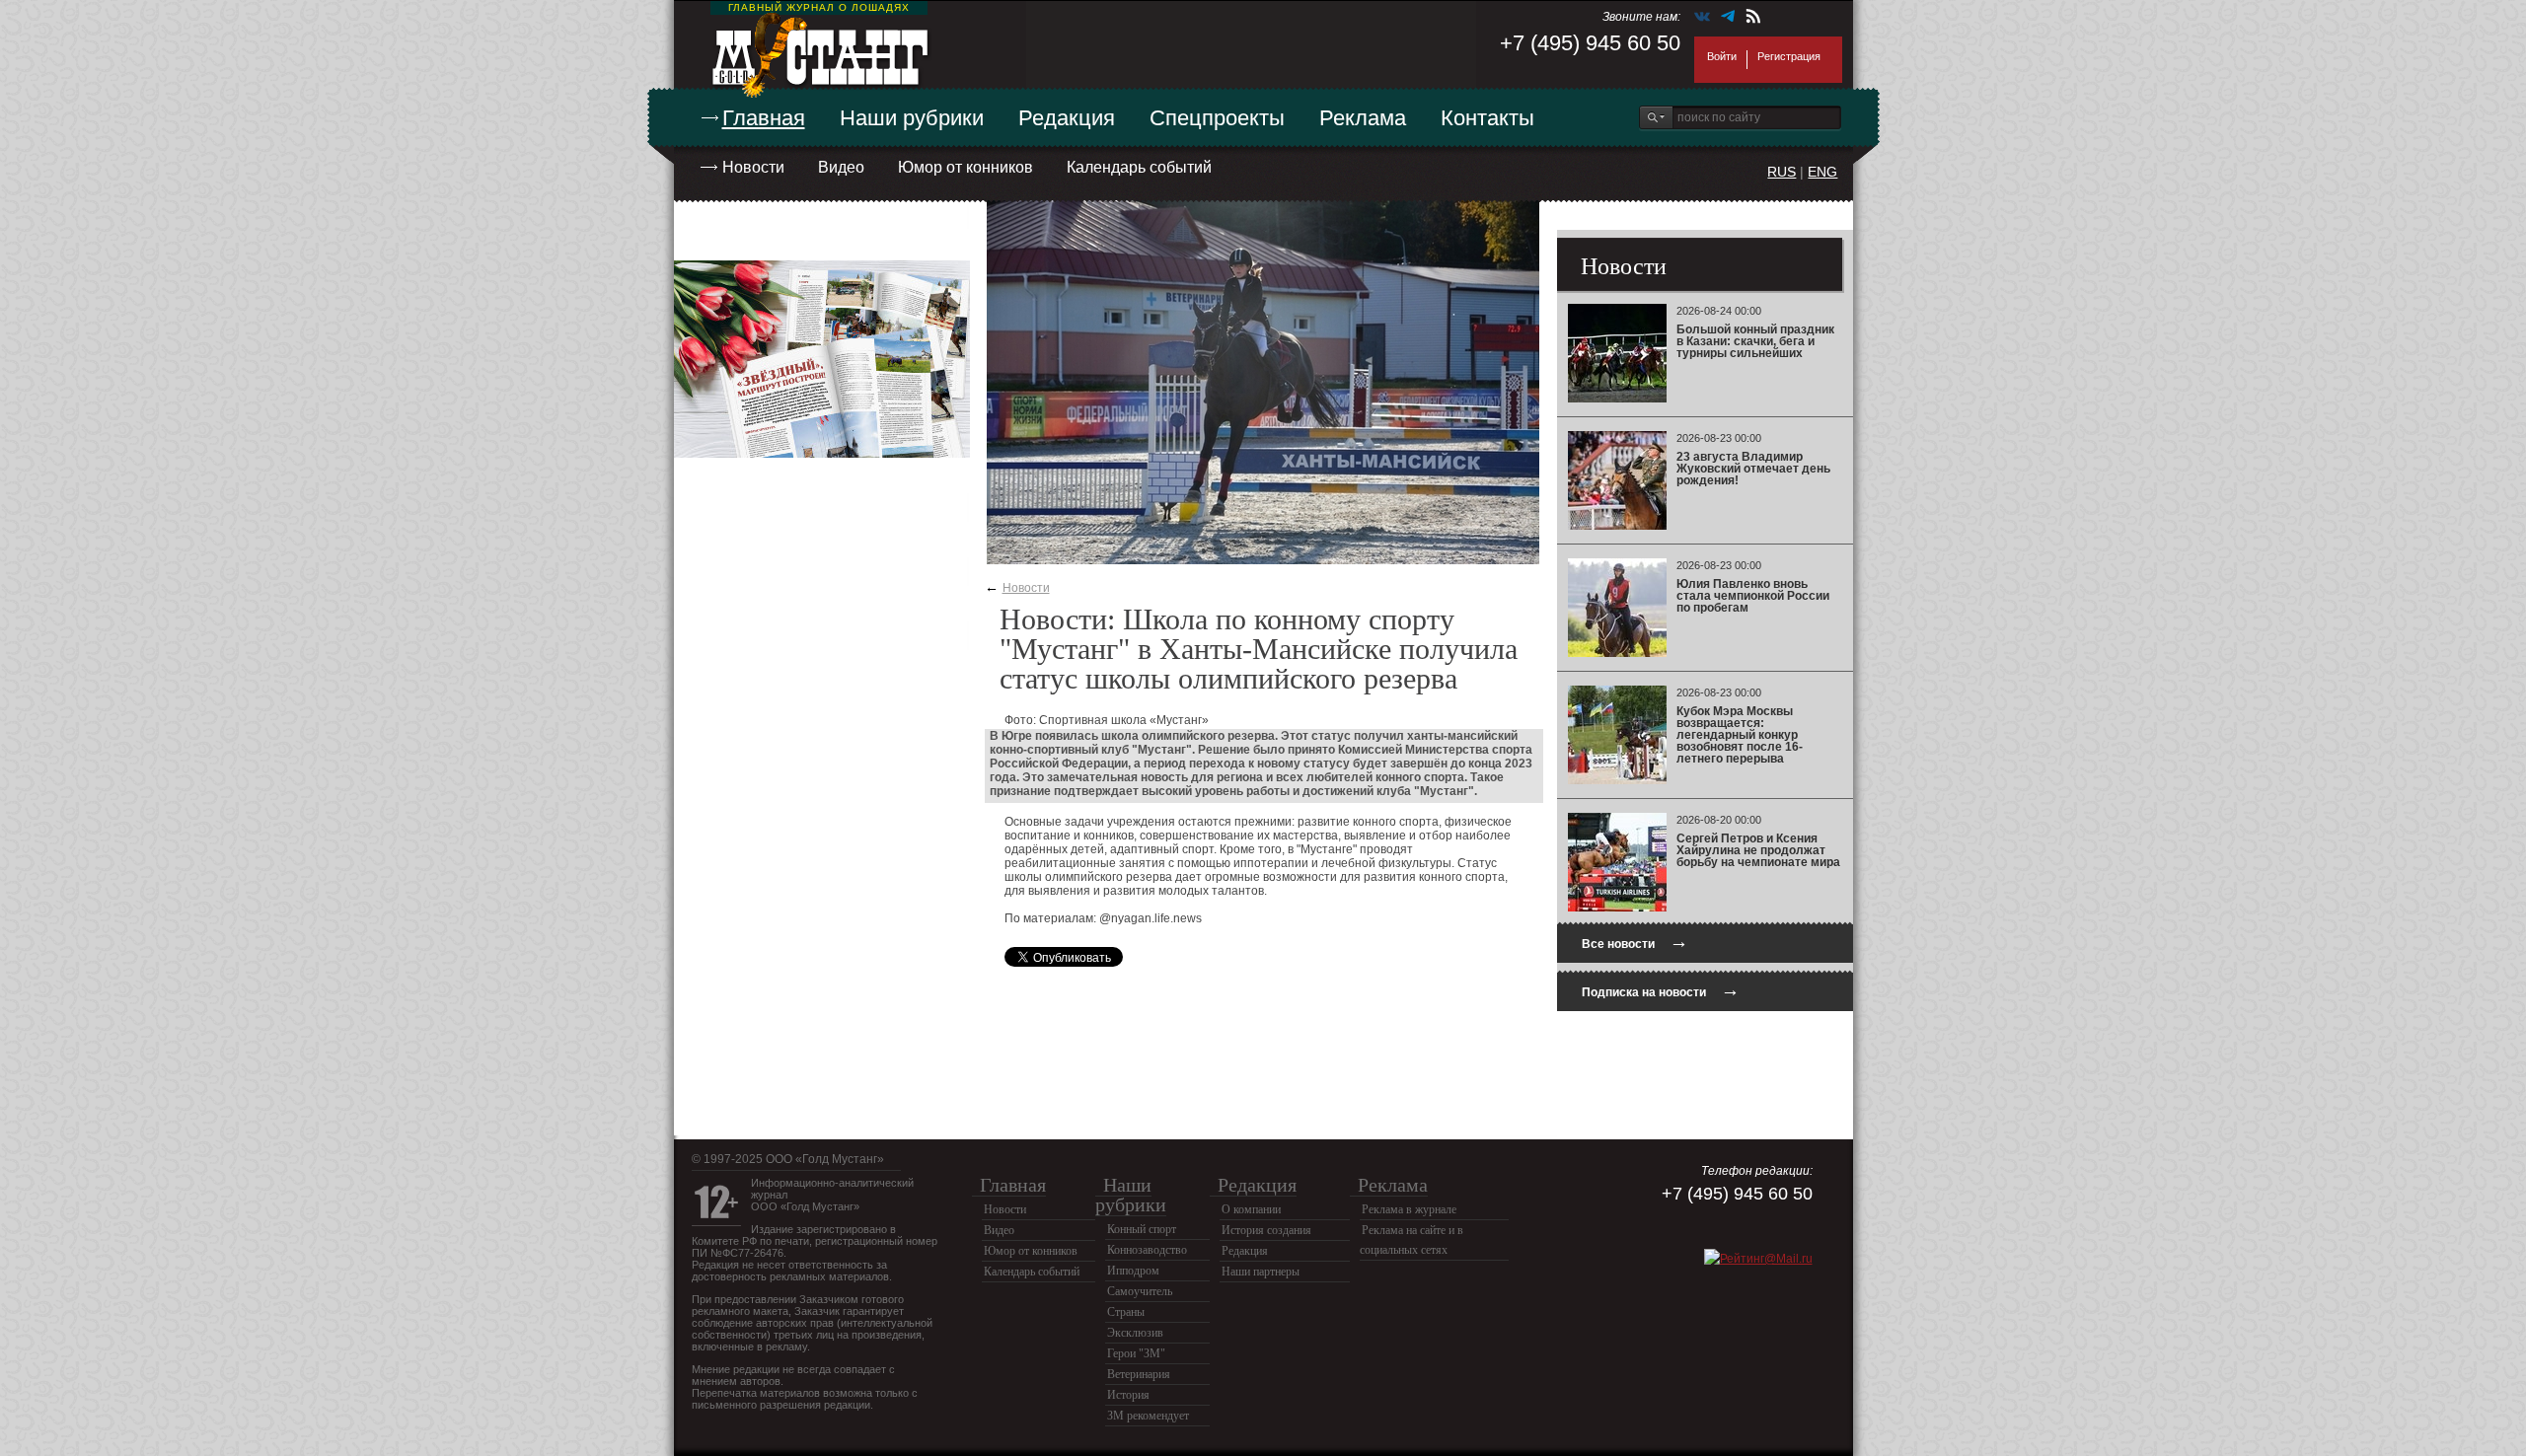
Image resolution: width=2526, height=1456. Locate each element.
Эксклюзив (1135, 1333)
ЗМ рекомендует (1148, 1416)
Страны (1126, 1312)
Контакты (1487, 118)
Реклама (1363, 118)
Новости (753, 167)
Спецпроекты (1217, 118)
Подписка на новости (1661, 990)
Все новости (1635, 942)
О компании (1251, 1209)
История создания (1266, 1230)
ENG (1822, 172)
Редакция (1067, 118)
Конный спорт (1142, 1229)
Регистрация (1789, 56)
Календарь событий (1139, 167)
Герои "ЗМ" (1136, 1353)
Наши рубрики (912, 118)
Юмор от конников (966, 167)
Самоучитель (1140, 1291)
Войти (1722, 56)
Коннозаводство (1147, 1250)
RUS (1782, 172)
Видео (841, 167)
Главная (764, 118)
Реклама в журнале (1409, 1209)
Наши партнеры (1261, 1272)
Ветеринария (1139, 1374)
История (1128, 1395)
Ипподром (1133, 1271)
